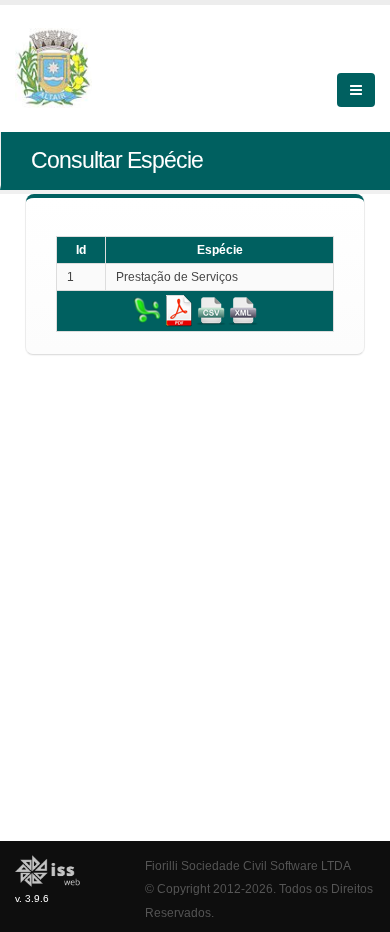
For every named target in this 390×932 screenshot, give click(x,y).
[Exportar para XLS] (147, 310)
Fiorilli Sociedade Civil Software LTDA (248, 865)
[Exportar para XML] (243, 310)
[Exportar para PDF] (179, 310)
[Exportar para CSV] (211, 310)
